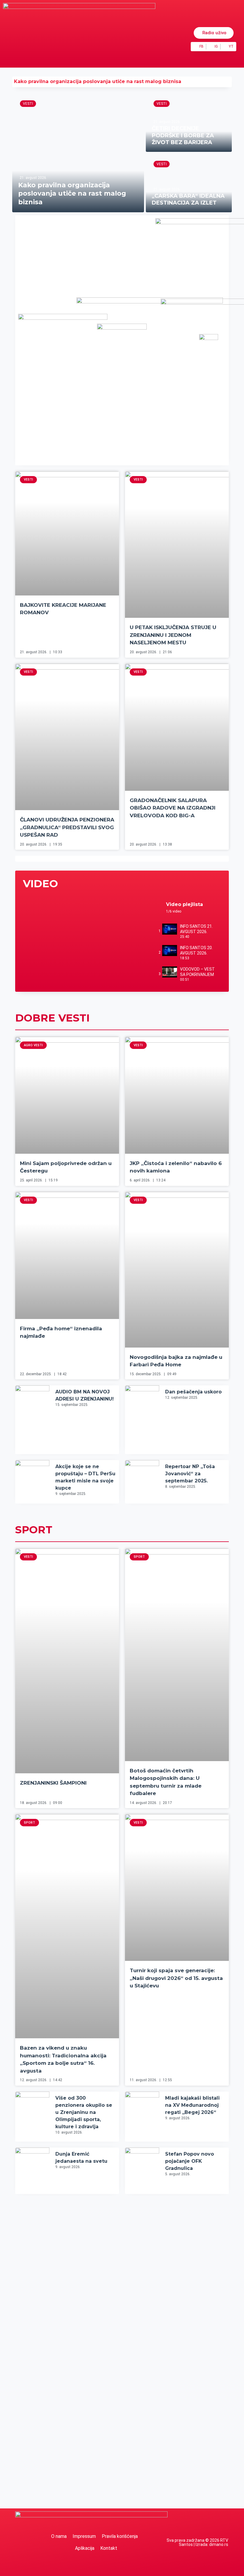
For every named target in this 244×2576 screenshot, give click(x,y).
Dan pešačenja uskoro (193, 1392)
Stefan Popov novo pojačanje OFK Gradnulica (190, 2161)
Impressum (84, 2536)
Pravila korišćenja (120, 2536)
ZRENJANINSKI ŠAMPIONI (53, 1783)
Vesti (28, 104)
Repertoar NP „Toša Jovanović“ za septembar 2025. (190, 1474)
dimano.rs (219, 2544)
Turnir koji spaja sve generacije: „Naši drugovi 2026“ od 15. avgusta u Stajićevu (176, 1978)
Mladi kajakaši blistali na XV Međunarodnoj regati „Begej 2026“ (192, 2105)
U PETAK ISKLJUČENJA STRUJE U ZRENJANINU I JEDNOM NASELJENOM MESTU (173, 635)
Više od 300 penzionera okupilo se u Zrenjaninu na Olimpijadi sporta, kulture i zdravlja (84, 2112)
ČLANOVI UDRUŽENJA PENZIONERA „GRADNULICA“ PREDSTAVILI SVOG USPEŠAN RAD (67, 827)
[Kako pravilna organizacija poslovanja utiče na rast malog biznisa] (78, 153)
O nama (59, 2536)
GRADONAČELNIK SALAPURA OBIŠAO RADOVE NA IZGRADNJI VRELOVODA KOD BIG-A (173, 808)
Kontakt (109, 2548)
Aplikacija (85, 2548)
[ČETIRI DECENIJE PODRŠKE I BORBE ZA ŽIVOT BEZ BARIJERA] (189, 123)
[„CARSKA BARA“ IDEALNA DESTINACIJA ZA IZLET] (189, 183)
